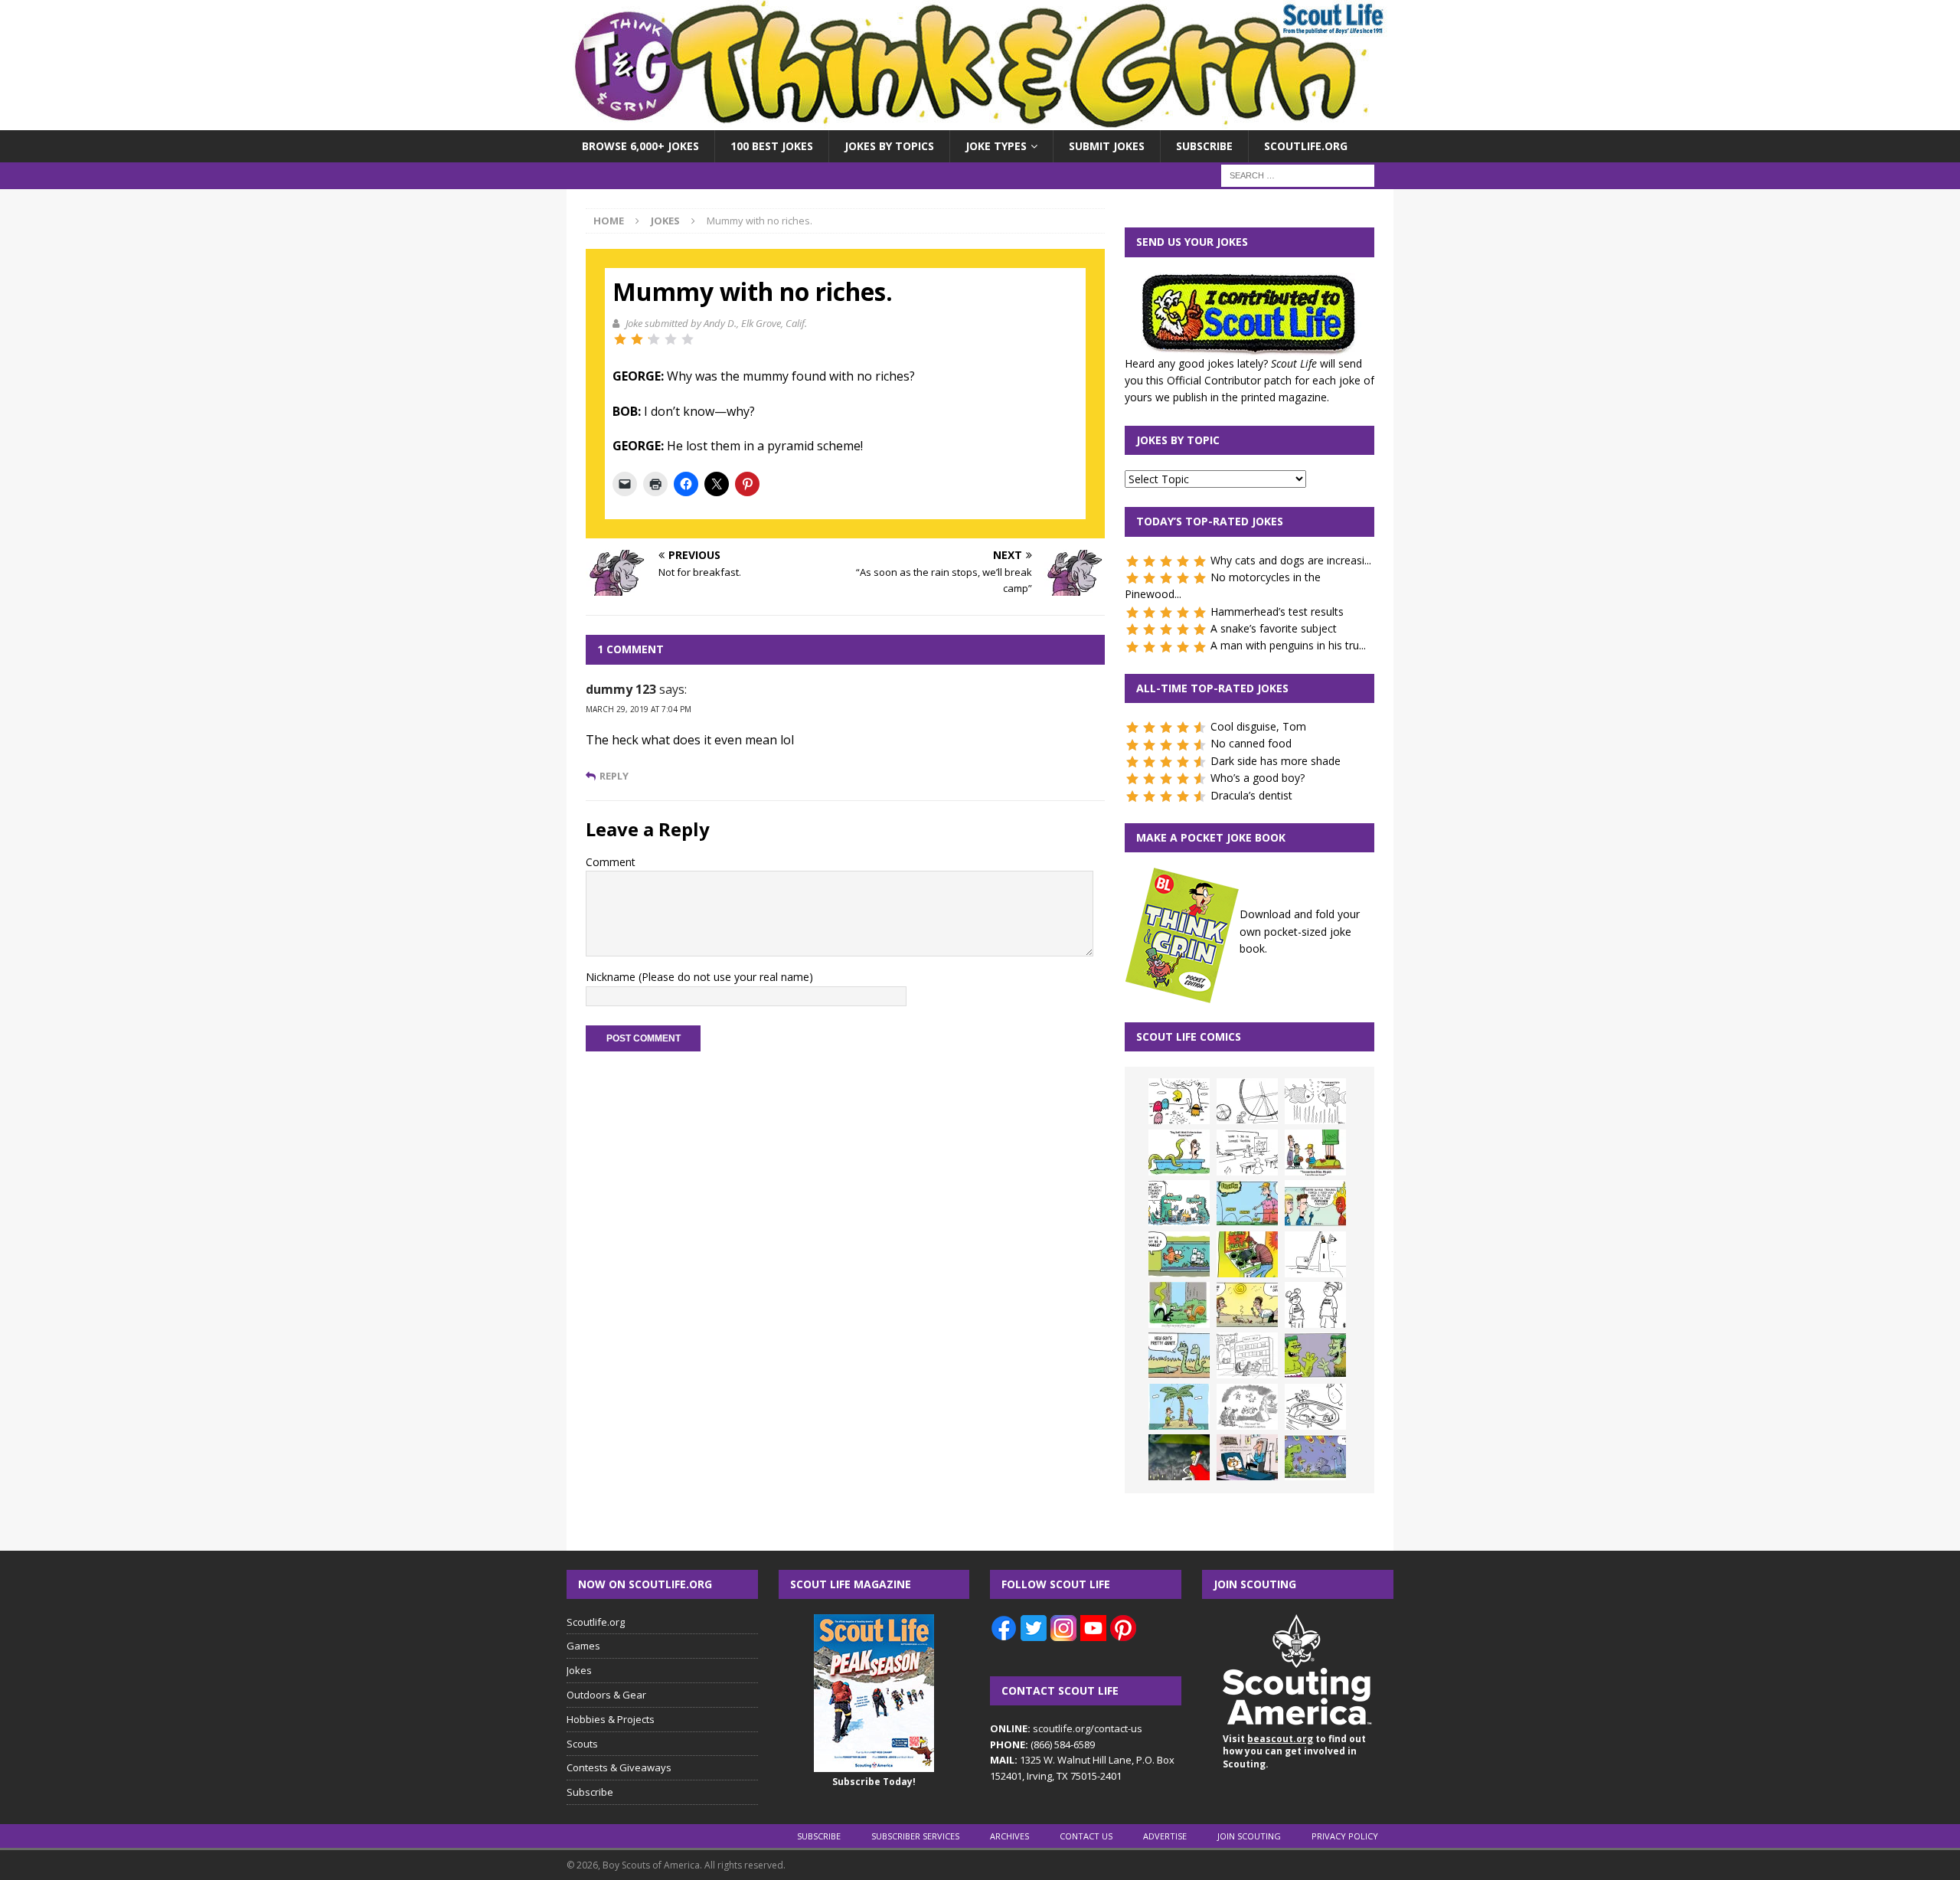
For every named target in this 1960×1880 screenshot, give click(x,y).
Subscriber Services (915, 1836)
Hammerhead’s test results (1277, 611)
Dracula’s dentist (1251, 795)
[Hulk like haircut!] (1315, 1355)
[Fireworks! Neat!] (1315, 1457)
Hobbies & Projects (611, 1719)
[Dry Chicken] (1247, 1305)
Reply (614, 776)
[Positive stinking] (1247, 1355)
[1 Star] (620, 339)
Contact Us (1086, 1836)
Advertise (1165, 1836)
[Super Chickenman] (1179, 1457)
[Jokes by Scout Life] (980, 121)
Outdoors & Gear (606, 1695)
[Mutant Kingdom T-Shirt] (1315, 1305)
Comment (611, 862)
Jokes (579, 1670)
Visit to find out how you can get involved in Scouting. (1294, 1752)
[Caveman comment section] (1247, 1407)
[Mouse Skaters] (1315, 1407)
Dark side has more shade (1276, 761)
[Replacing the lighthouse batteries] (1315, 1254)
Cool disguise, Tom (1258, 726)
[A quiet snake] (1179, 1355)
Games (583, 1646)
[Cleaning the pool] (1179, 1153)
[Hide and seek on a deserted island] (1179, 1407)
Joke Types (996, 146)
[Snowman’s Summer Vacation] (1247, 1153)
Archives (1009, 1836)
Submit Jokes (1107, 146)
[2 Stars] (637, 339)
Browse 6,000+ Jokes (640, 146)
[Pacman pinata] (1179, 1101)
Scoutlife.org (1306, 146)
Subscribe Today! (874, 1782)
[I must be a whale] (1179, 1254)
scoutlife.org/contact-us (1066, 1728)
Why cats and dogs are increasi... (1291, 560)
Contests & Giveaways (619, 1767)
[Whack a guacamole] (1247, 1254)
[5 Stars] (688, 339)
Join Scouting (1249, 1836)
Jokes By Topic (1178, 440)
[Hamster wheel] (1247, 1101)
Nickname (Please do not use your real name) (699, 977)
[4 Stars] (671, 339)
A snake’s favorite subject (1274, 628)
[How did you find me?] (1179, 1305)
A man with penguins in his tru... (1288, 645)
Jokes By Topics (889, 146)
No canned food (1251, 743)
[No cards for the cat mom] (1247, 1457)
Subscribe (1204, 146)
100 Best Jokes (772, 146)
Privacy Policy (1345, 1836)
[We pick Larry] (1315, 1153)
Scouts (582, 1744)
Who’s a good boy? (1258, 778)
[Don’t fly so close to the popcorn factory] (1315, 1203)
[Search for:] (1298, 175)
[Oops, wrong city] (1179, 1203)
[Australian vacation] (1315, 1101)
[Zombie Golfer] (1247, 1203)
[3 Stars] (654, 339)
